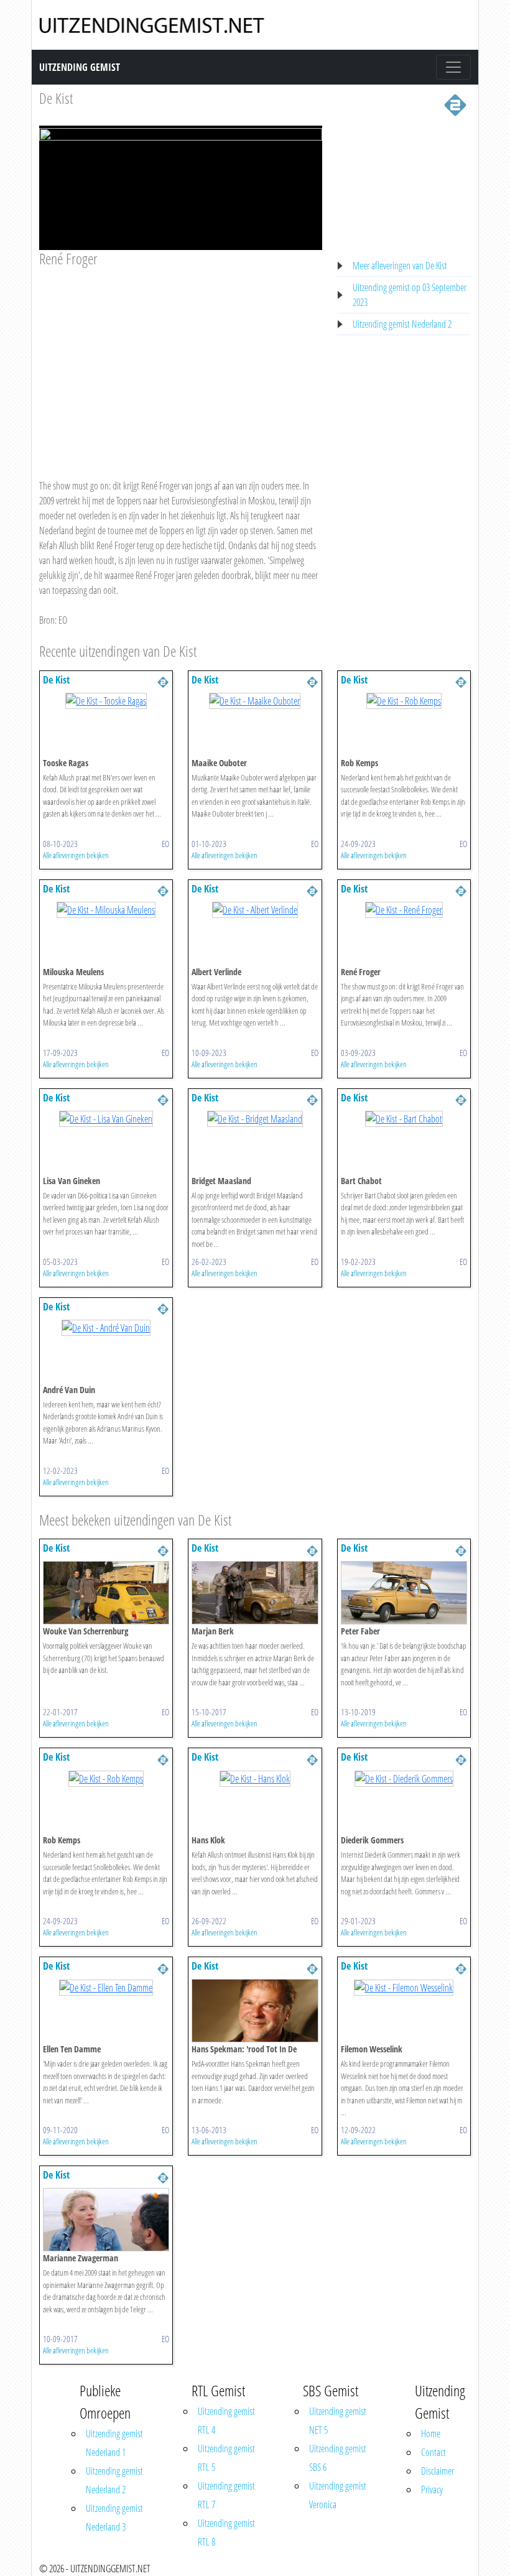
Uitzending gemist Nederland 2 (402, 324)
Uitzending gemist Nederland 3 (114, 2518)
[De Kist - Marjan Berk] (255, 1592)
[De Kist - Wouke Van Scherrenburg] (106, 1592)
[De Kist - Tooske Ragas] (106, 700)
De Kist (56, 98)
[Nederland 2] (455, 104)
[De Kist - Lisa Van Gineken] (106, 1118)
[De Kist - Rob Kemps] (404, 700)
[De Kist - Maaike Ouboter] (255, 700)
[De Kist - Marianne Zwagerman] (106, 2219)
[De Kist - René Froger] (404, 909)
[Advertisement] (181, 361)
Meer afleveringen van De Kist (400, 266)
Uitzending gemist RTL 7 (226, 2495)
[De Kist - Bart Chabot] (404, 1118)
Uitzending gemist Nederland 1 (114, 2443)
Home (431, 2434)
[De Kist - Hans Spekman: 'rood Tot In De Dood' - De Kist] (255, 2010)
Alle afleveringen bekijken (76, 855)
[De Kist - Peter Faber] (404, 1592)
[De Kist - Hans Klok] (255, 1777)
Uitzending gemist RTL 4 (226, 2421)
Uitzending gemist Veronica (338, 2495)
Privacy (432, 2490)
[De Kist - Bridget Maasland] (255, 1118)
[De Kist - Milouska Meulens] (106, 909)
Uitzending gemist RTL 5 (226, 2458)
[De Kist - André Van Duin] (106, 1327)
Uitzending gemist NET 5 (338, 2421)
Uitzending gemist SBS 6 (338, 2458)
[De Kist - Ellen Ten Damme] (106, 1986)
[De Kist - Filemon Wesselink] (404, 1986)
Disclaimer (438, 2471)
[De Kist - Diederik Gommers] (404, 1777)
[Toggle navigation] (453, 67)
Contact (433, 2452)
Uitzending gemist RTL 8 (226, 2532)
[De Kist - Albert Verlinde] (255, 909)
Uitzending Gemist (80, 67)
